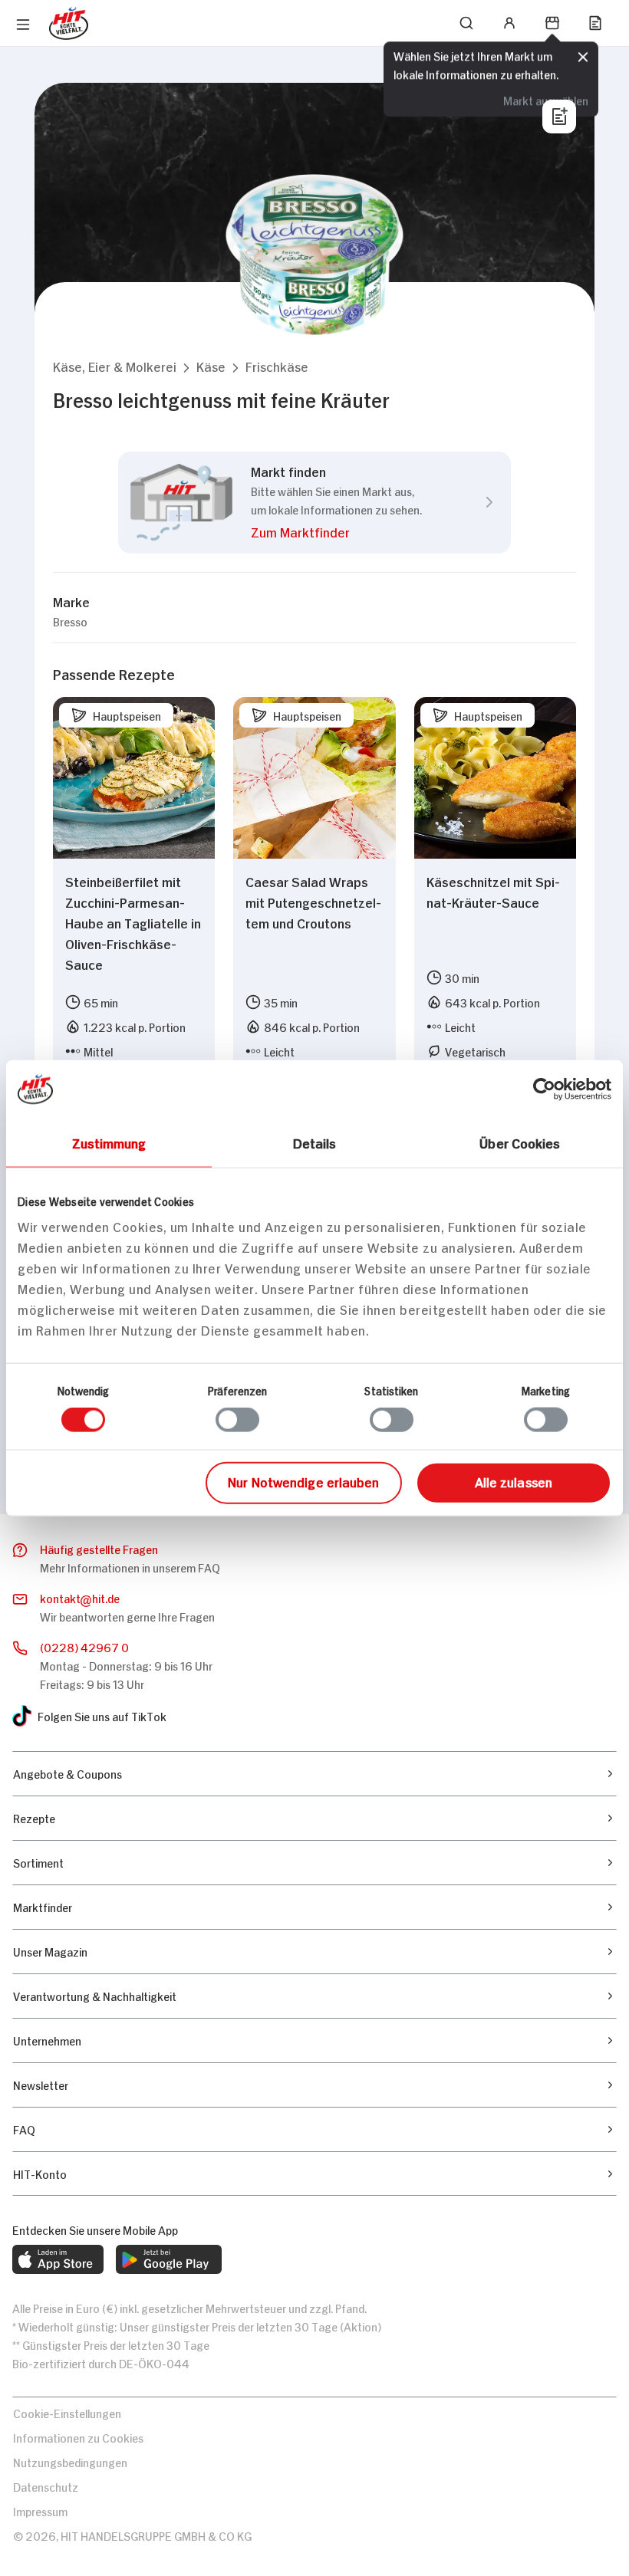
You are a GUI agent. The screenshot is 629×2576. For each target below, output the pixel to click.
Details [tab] (315, 1142)
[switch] (237, 1420)
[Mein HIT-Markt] (552, 23)
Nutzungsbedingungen (70, 2461)
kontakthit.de (80, 1597)
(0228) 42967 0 (84, 1646)
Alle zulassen (514, 1480)
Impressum (40, 2510)
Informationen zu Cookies (78, 2437)
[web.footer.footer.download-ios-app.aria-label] (58, 2259)
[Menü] (23, 25)
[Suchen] (466, 23)
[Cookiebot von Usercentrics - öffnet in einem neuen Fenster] (544, 1089)
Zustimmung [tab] (109, 1142)
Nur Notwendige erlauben (303, 1480)
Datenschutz (46, 2486)
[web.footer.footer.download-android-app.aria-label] (169, 2259)
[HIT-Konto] (509, 23)
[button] (115, 366)
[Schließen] (583, 58)
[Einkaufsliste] (595, 23)
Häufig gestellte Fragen (99, 1548)
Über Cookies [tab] (520, 1142)
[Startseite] (69, 23)
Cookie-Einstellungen (67, 2412)
